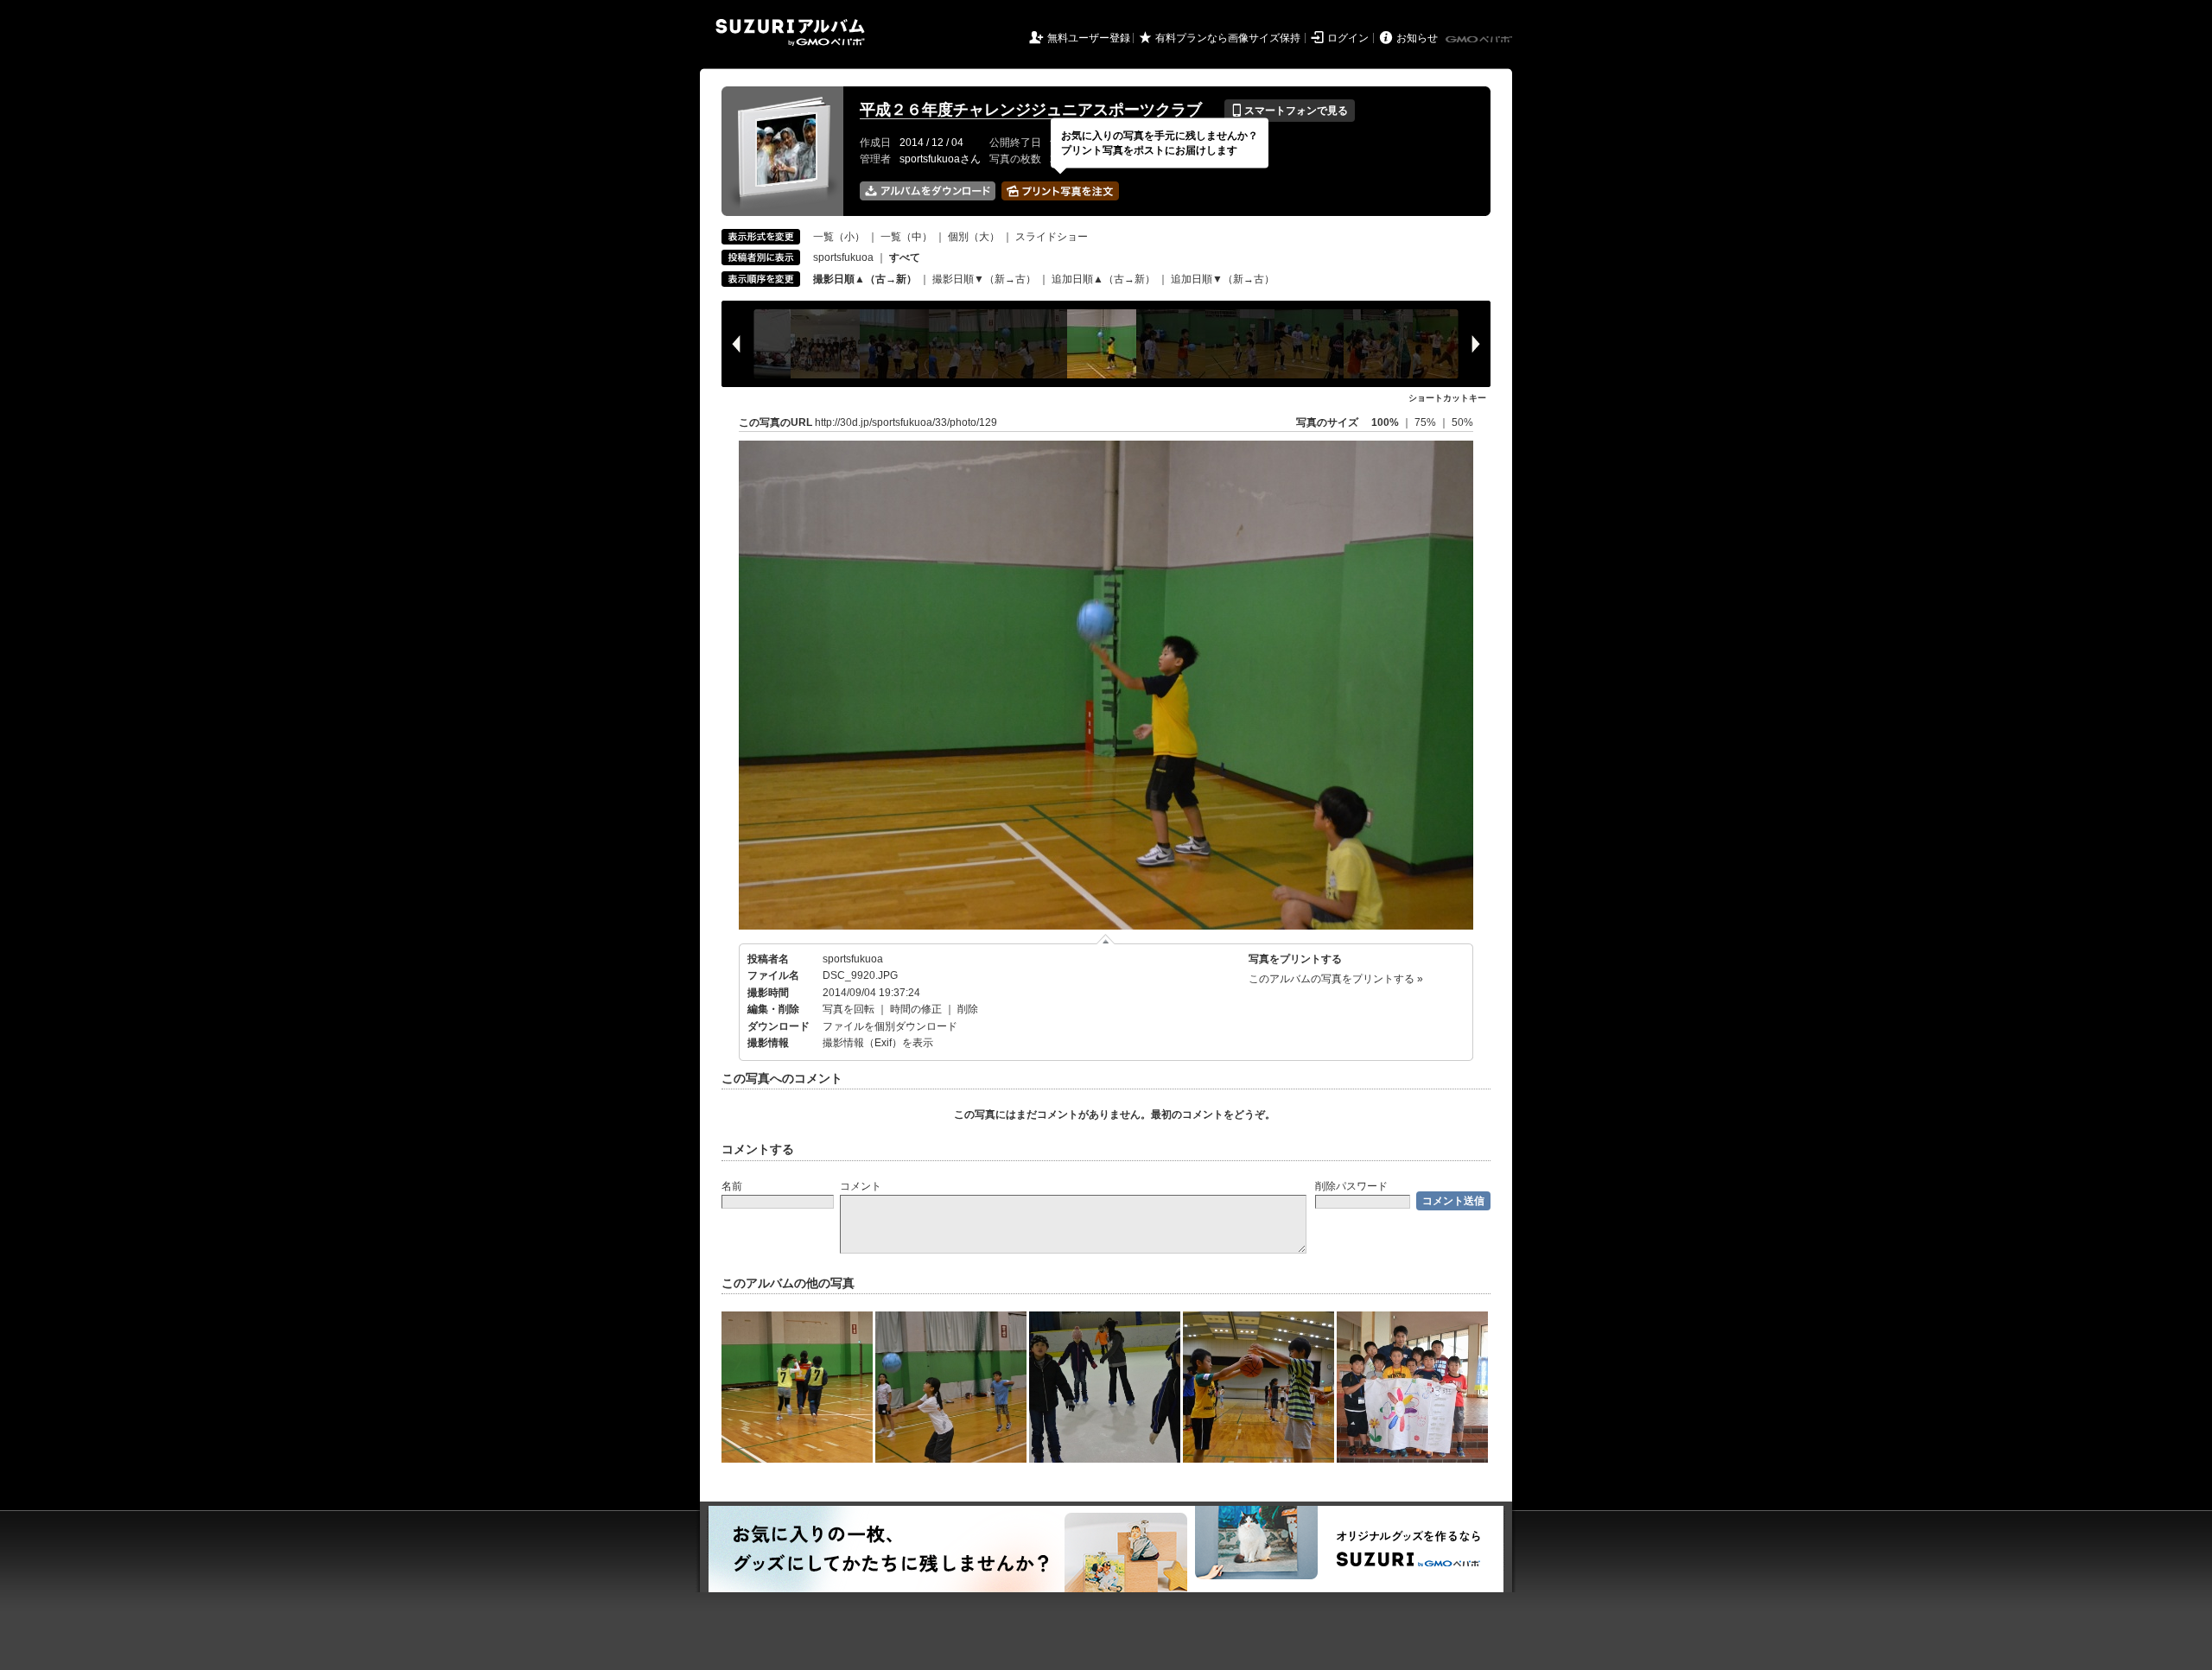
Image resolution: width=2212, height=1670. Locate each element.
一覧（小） (839, 237)
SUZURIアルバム (790, 32)
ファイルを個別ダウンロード (890, 1026)
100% (1385, 422)
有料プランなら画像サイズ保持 (1228, 38)
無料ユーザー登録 (1089, 38)
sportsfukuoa (843, 257)
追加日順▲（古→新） (1103, 279)
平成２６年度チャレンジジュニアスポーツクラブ (1031, 110)
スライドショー (1052, 237)
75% (1427, 422)
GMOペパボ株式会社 (1480, 40)
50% (1462, 422)
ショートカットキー (1447, 398)
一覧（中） (906, 237)
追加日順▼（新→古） (1223, 279)
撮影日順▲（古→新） (865, 279)
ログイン (1348, 38)
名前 (732, 1186)
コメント (861, 1186)
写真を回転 (849, 1009)
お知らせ (1417, 38)
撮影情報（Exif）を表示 (878, 1043)
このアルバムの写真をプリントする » (1336, 979)
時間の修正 (916, 1009)
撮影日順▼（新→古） (984, 279)
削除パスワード (1351, 1186)
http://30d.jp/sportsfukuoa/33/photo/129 (906, 422)
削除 (968, 1009)
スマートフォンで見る (1290, 111)
